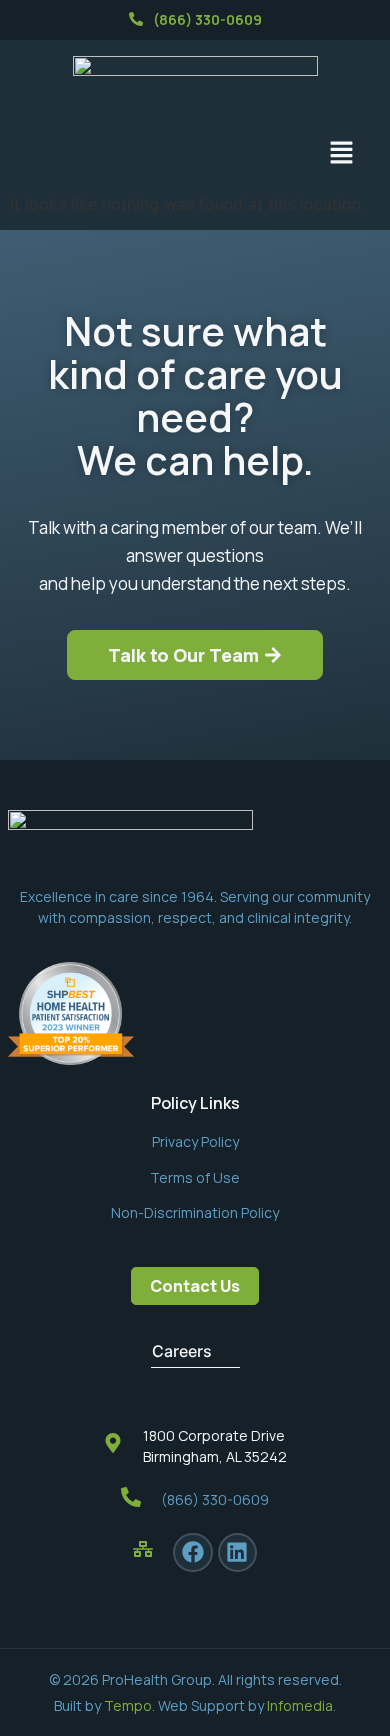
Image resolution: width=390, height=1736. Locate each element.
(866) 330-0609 (207, 19)
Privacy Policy (195, 1141)
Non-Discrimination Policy (195, 1212)
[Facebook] (193, 1553)
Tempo (128, 1705)
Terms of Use (195, 1177)
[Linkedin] (238, 1553)
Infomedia (300, 1705)
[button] (342, 153)
